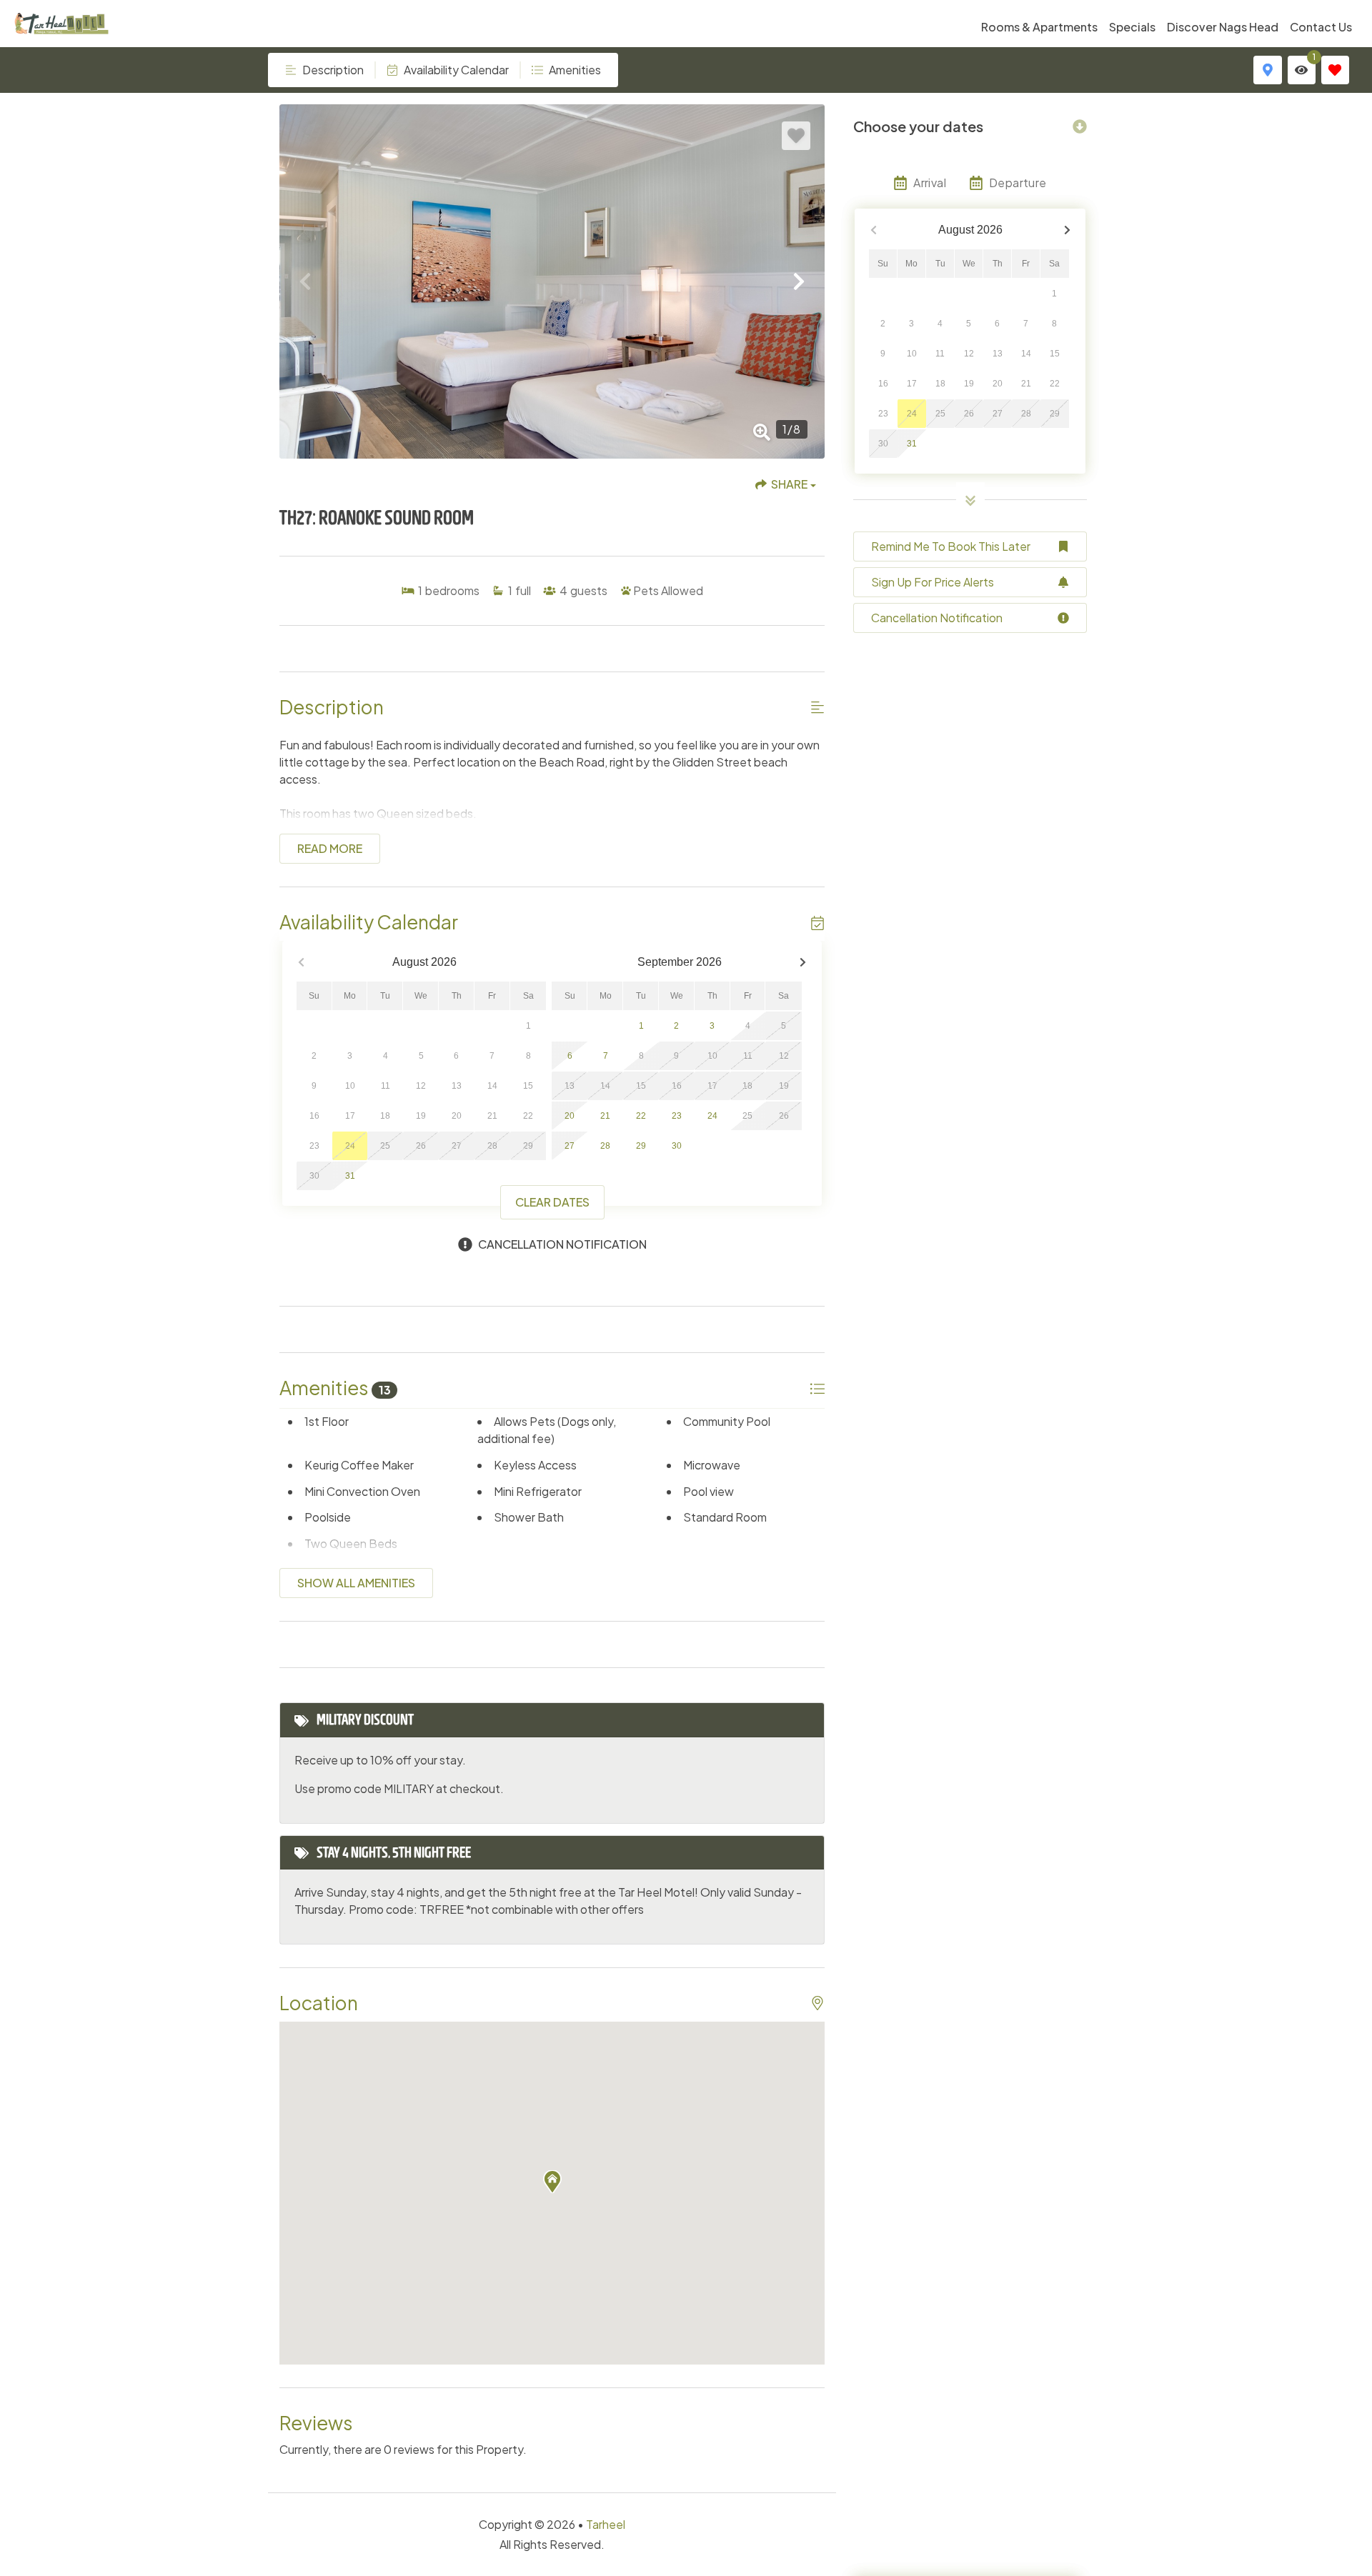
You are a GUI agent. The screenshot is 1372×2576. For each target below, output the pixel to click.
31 (350, 1176)
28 (605, 1146)
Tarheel (606, 2524)
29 (641, 1146)
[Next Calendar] (803, 963)
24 (712, 1116)
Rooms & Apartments (1039, 27)
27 (570, 1146)
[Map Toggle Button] (1267, 70)
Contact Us (1321, 27)
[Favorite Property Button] (796, 136)
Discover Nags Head (1223, 27)
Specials (1132, 27)
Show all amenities (356, 1583)
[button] (305, 281)
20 (570, 1116)
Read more (330, 848)
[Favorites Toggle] (1335, 70)
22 (641, 1116)
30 (677, 1146)
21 (605, 1116)
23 (677, 1116)
